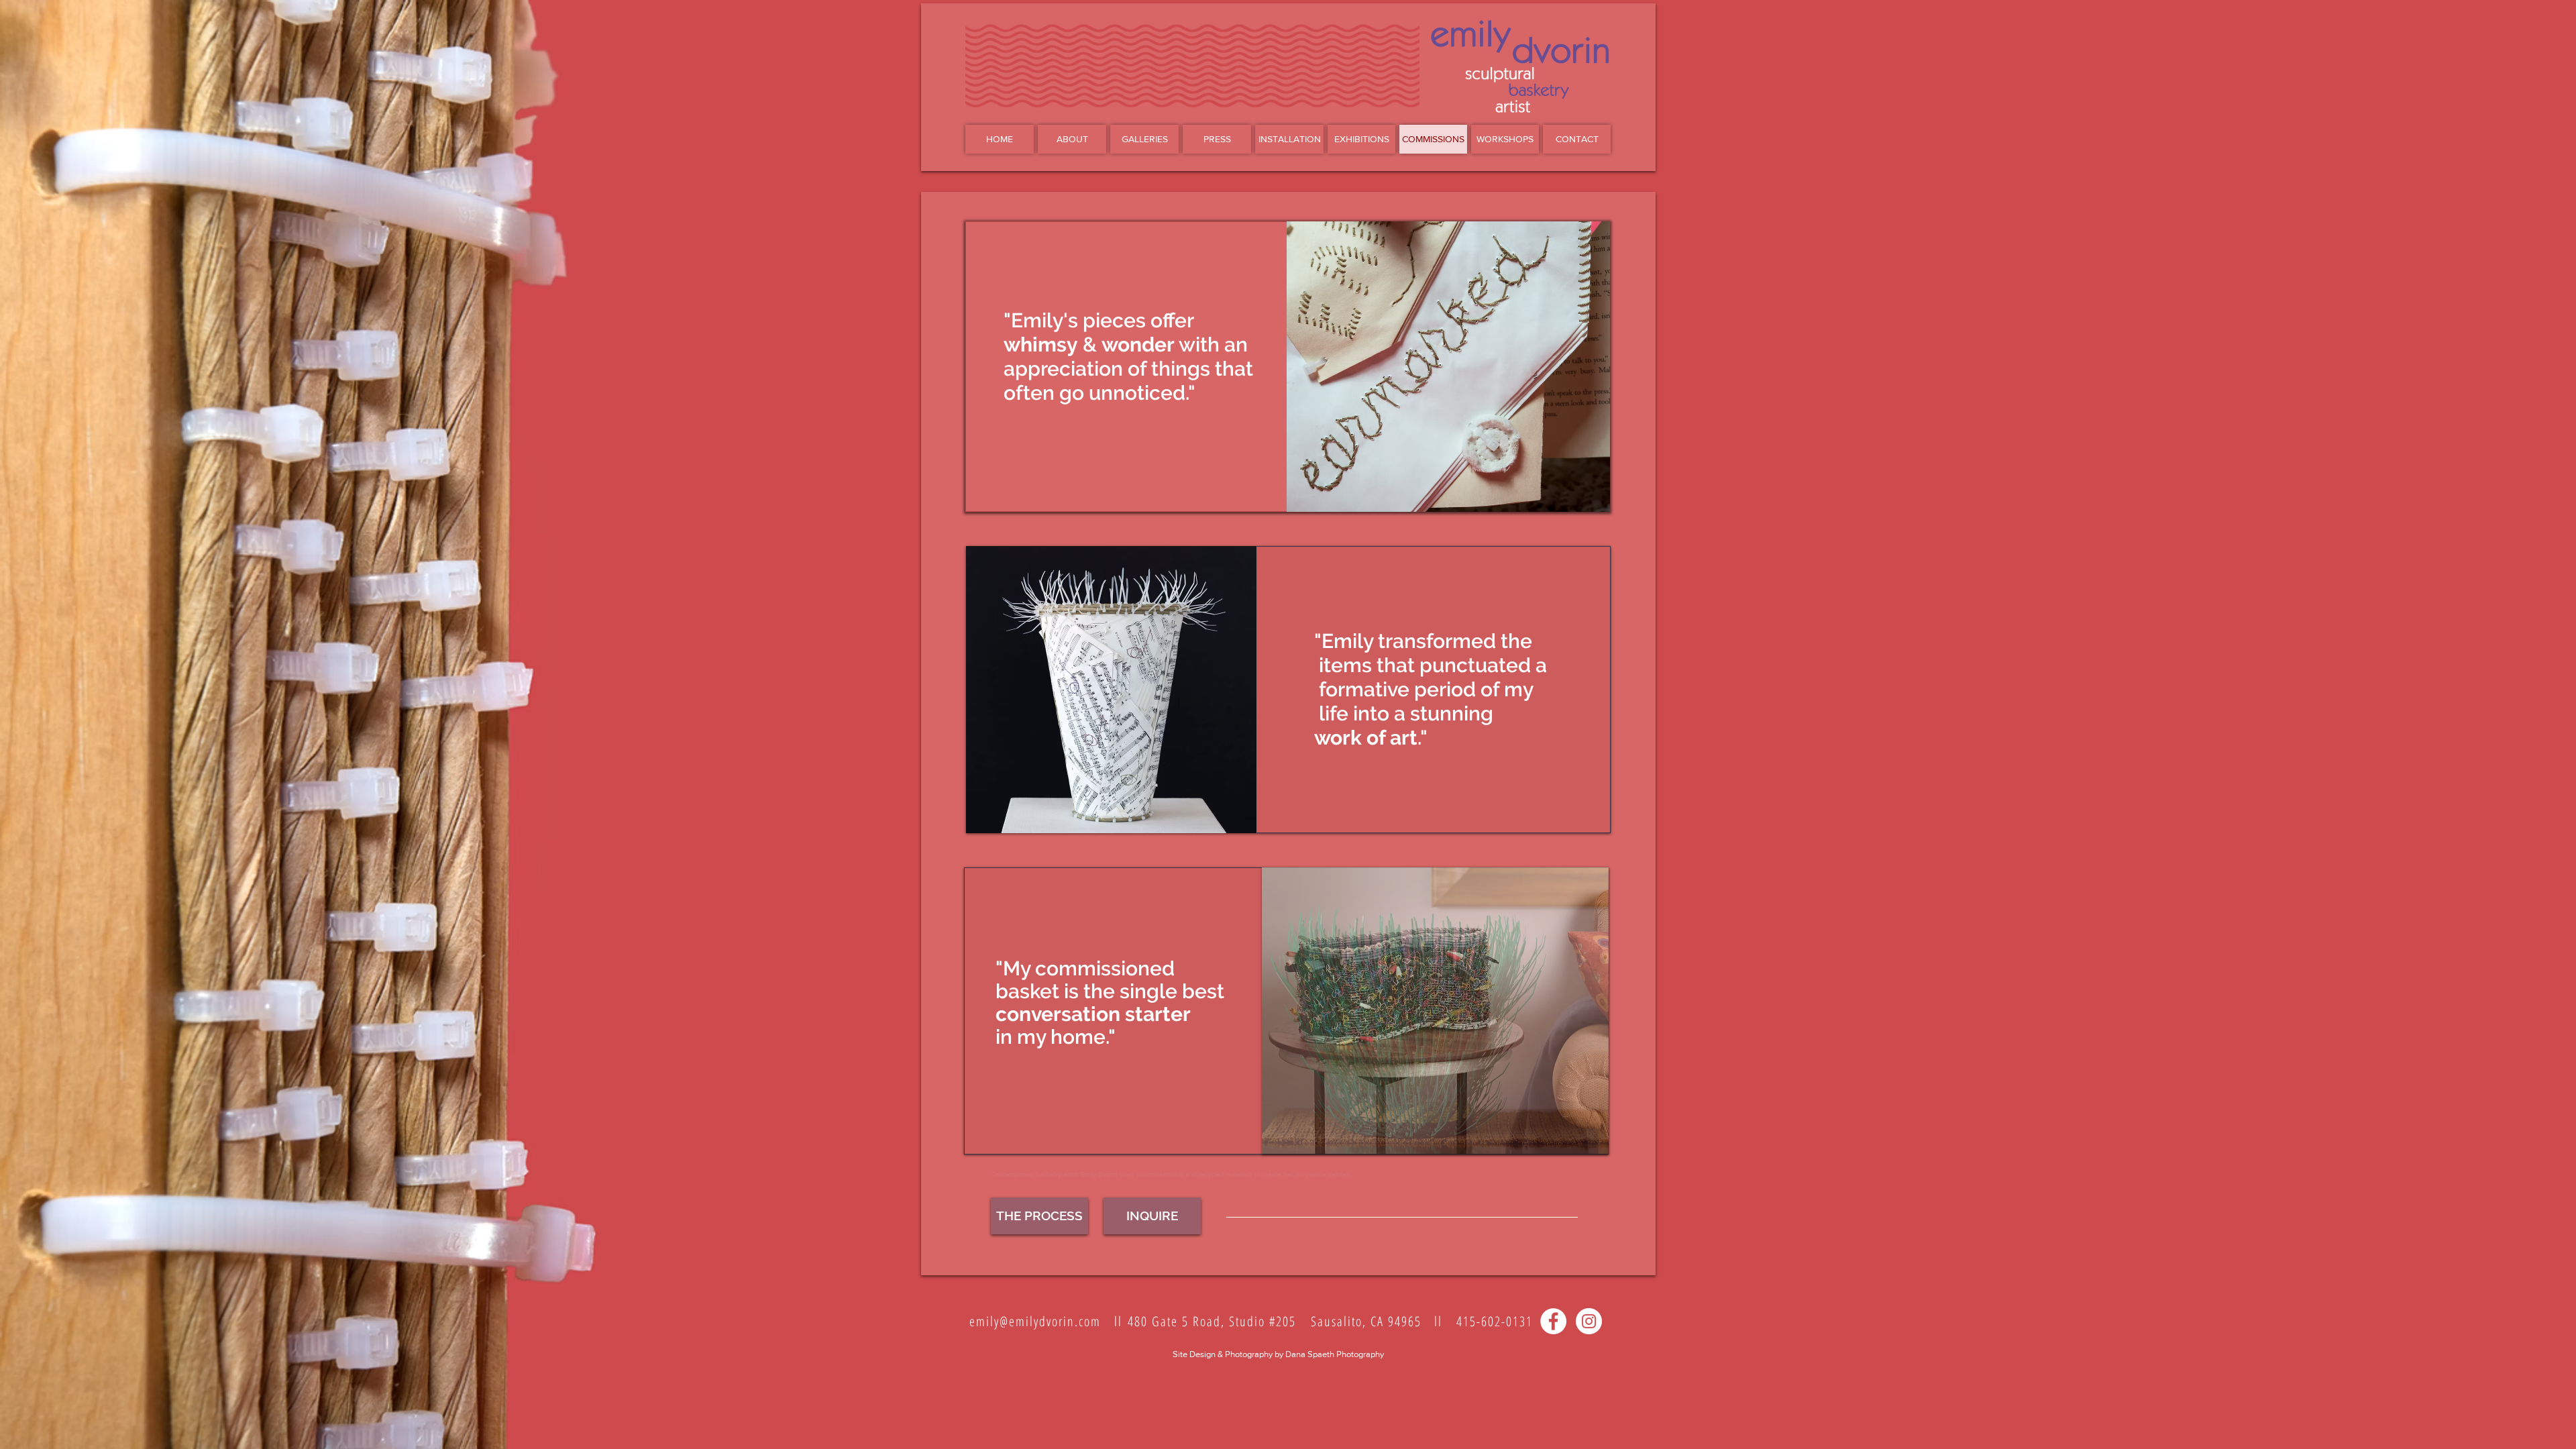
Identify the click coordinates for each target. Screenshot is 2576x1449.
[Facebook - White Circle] (1553, 1321)
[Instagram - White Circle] (1589, 1321)
